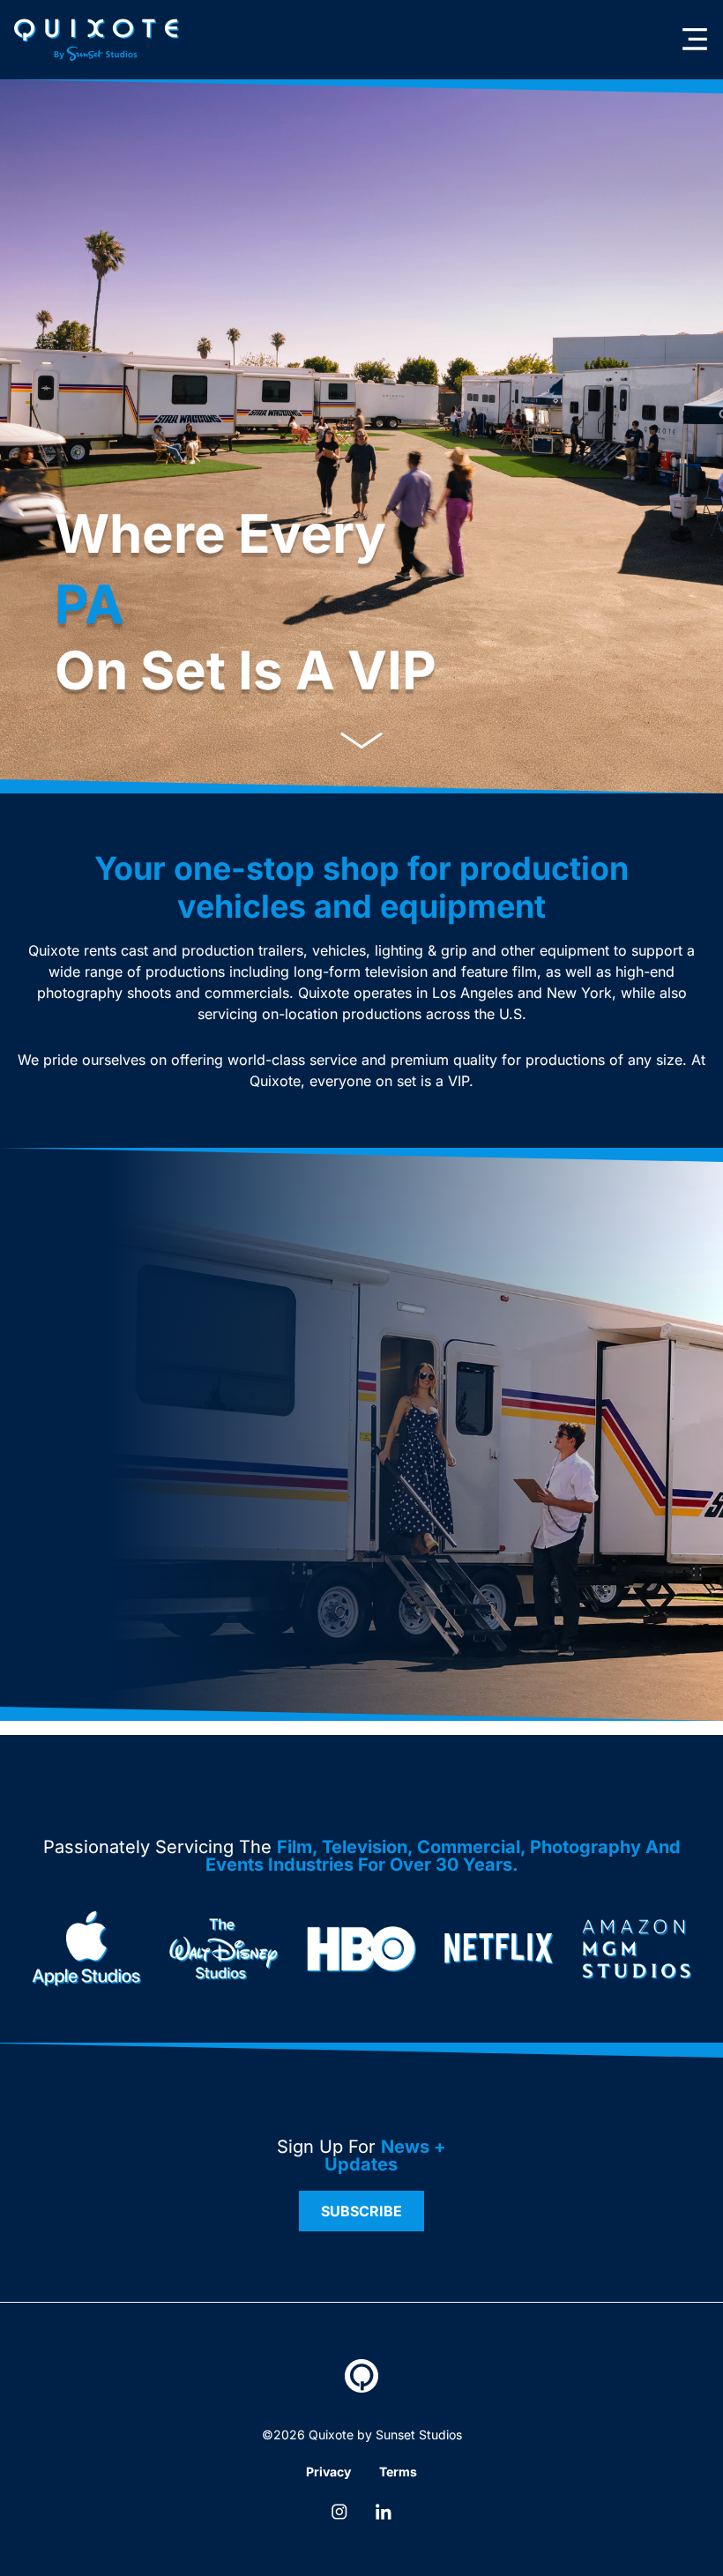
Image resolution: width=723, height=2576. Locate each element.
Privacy (328, 2472)
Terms (398, 2472)
